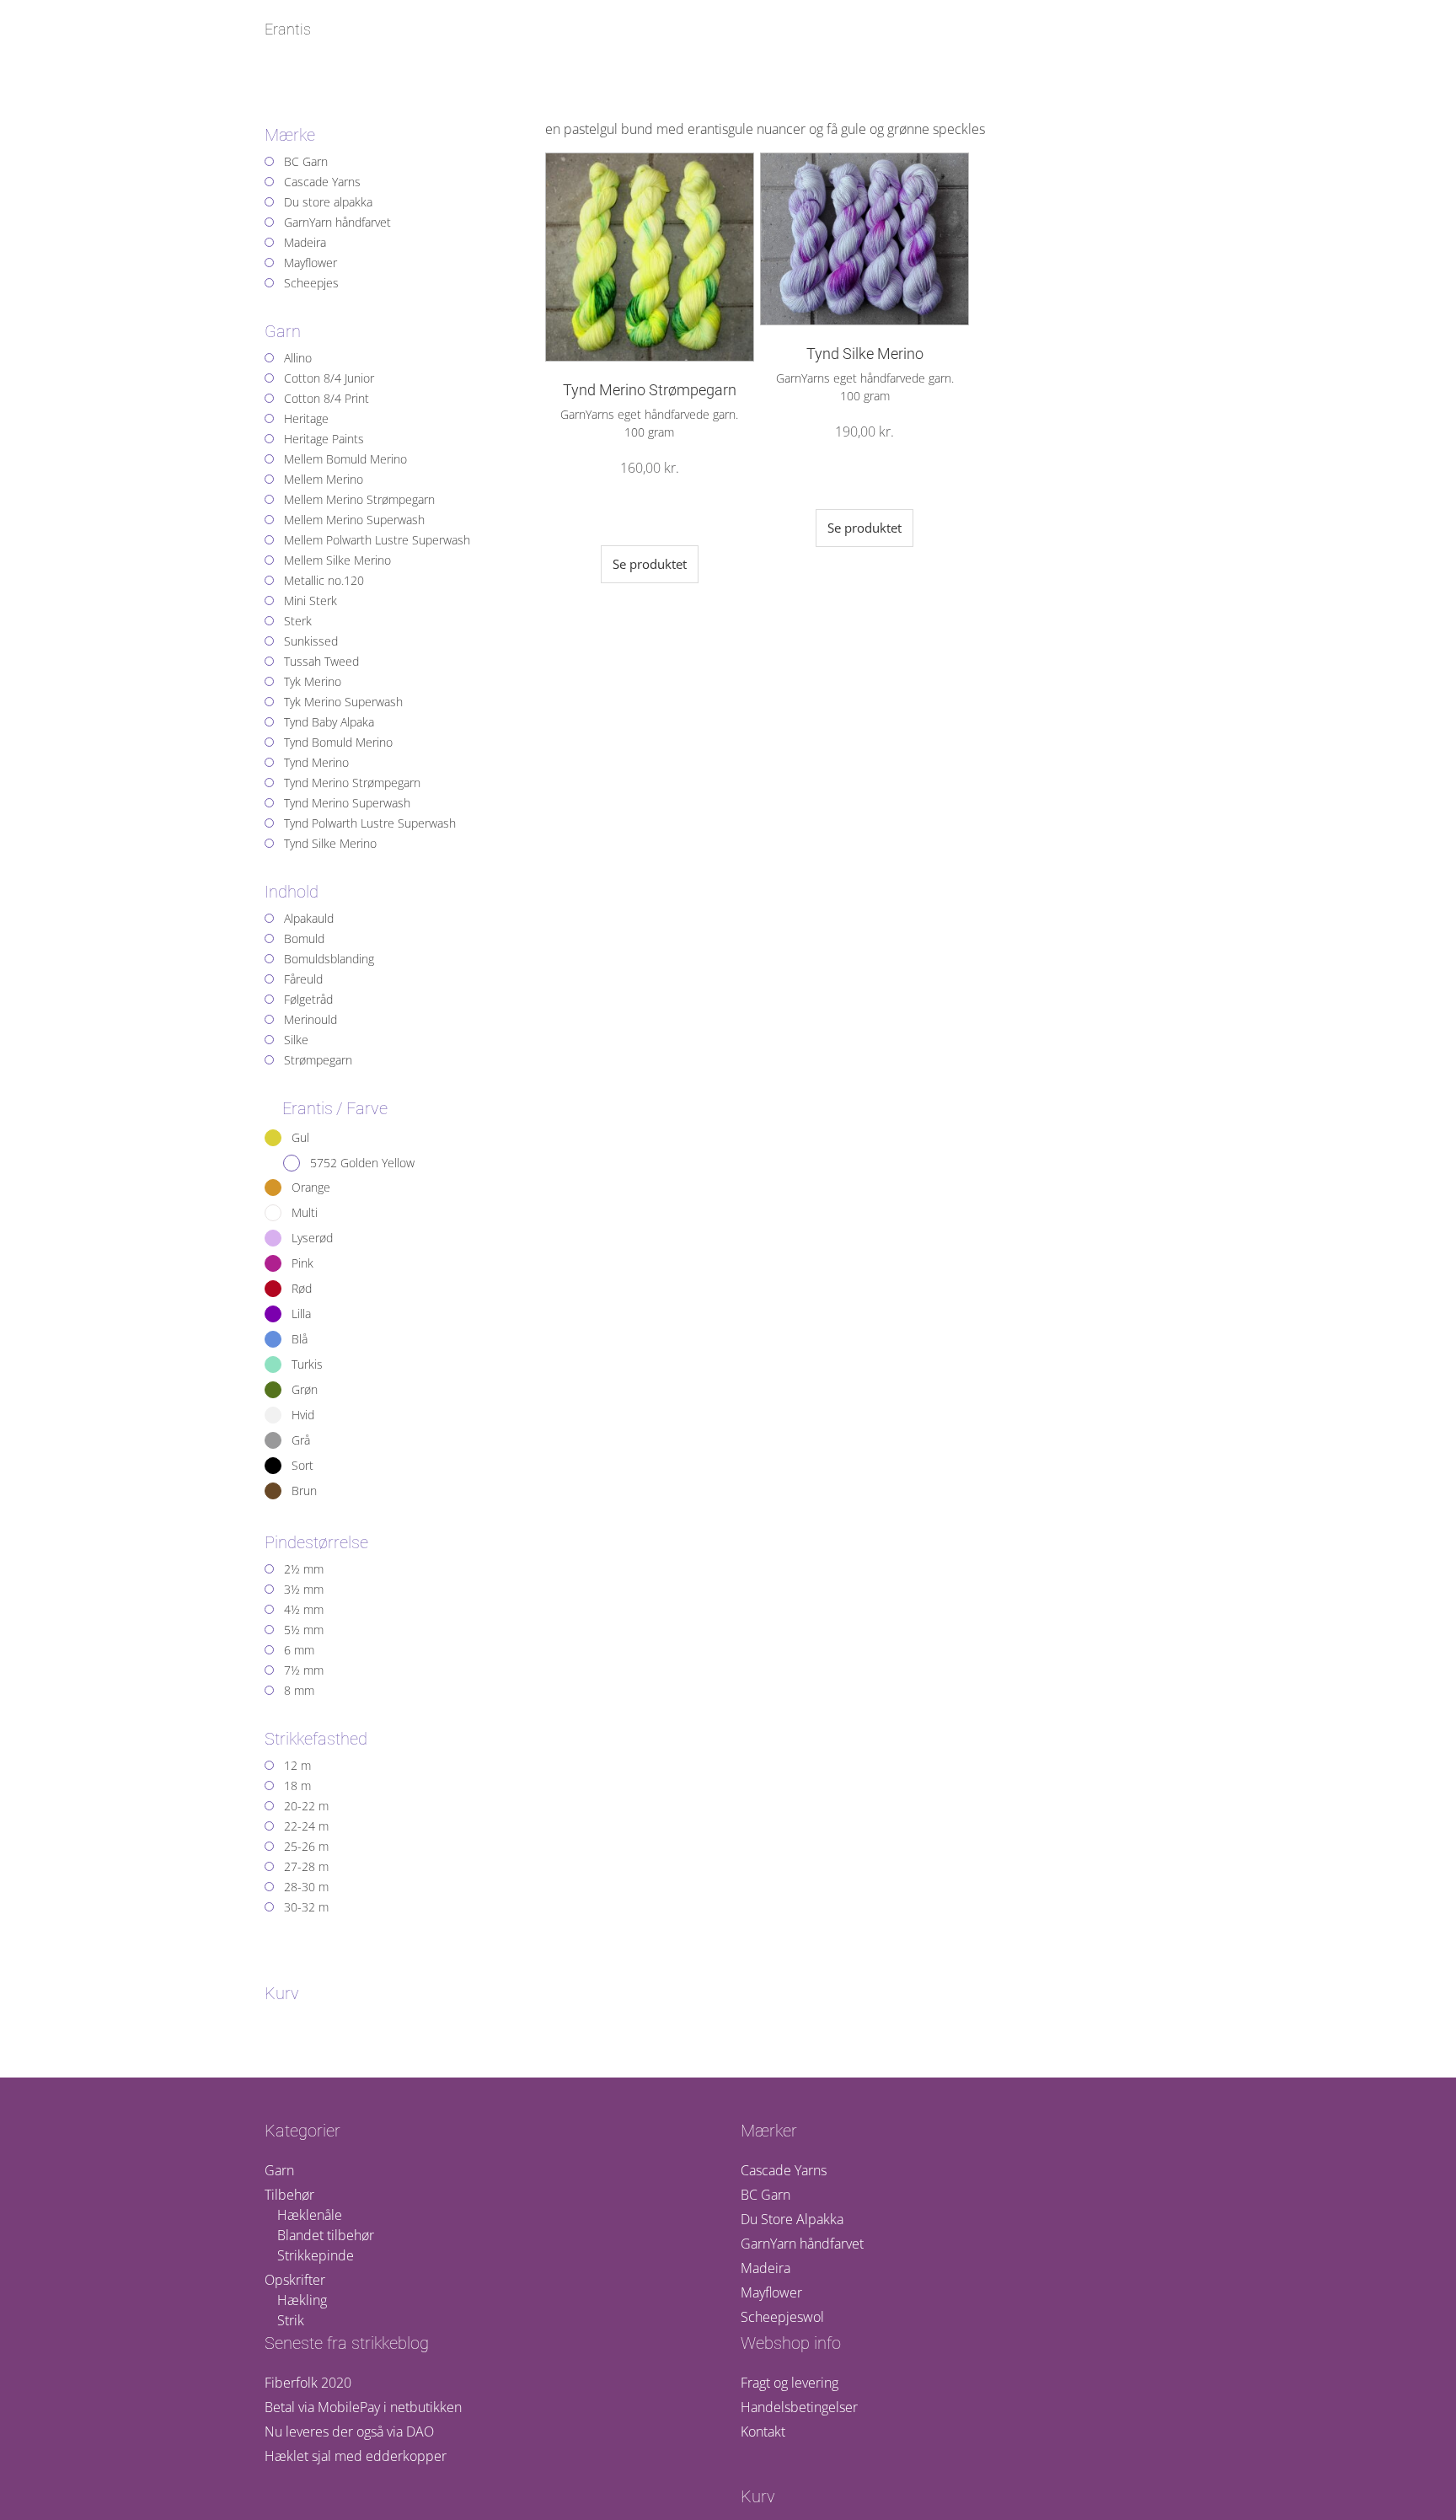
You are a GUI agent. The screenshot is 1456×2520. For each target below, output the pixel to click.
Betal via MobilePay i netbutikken (363, 2407)
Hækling (302, 2300)
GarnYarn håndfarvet (802, 2244)
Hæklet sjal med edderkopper (356, 2456)
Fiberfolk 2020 (308, 2383)
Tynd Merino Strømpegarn (650, 390)
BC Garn (765, 2195)
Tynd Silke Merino (865, 354)
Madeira (765, 2268)
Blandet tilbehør (326, 2235)
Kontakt (763, 2432)
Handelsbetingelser (799, 2407)
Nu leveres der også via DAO (349, 2432)
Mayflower (771, 2292)
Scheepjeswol (782, 2317)
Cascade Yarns (784, 2170)
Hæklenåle (310, 2215)
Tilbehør (289, 2195)
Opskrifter (295, 2280)
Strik (291, 2320)
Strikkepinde (316, 2255)
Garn (279, 2170)
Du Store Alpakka (792, 2219)
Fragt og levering (790, 2383)
